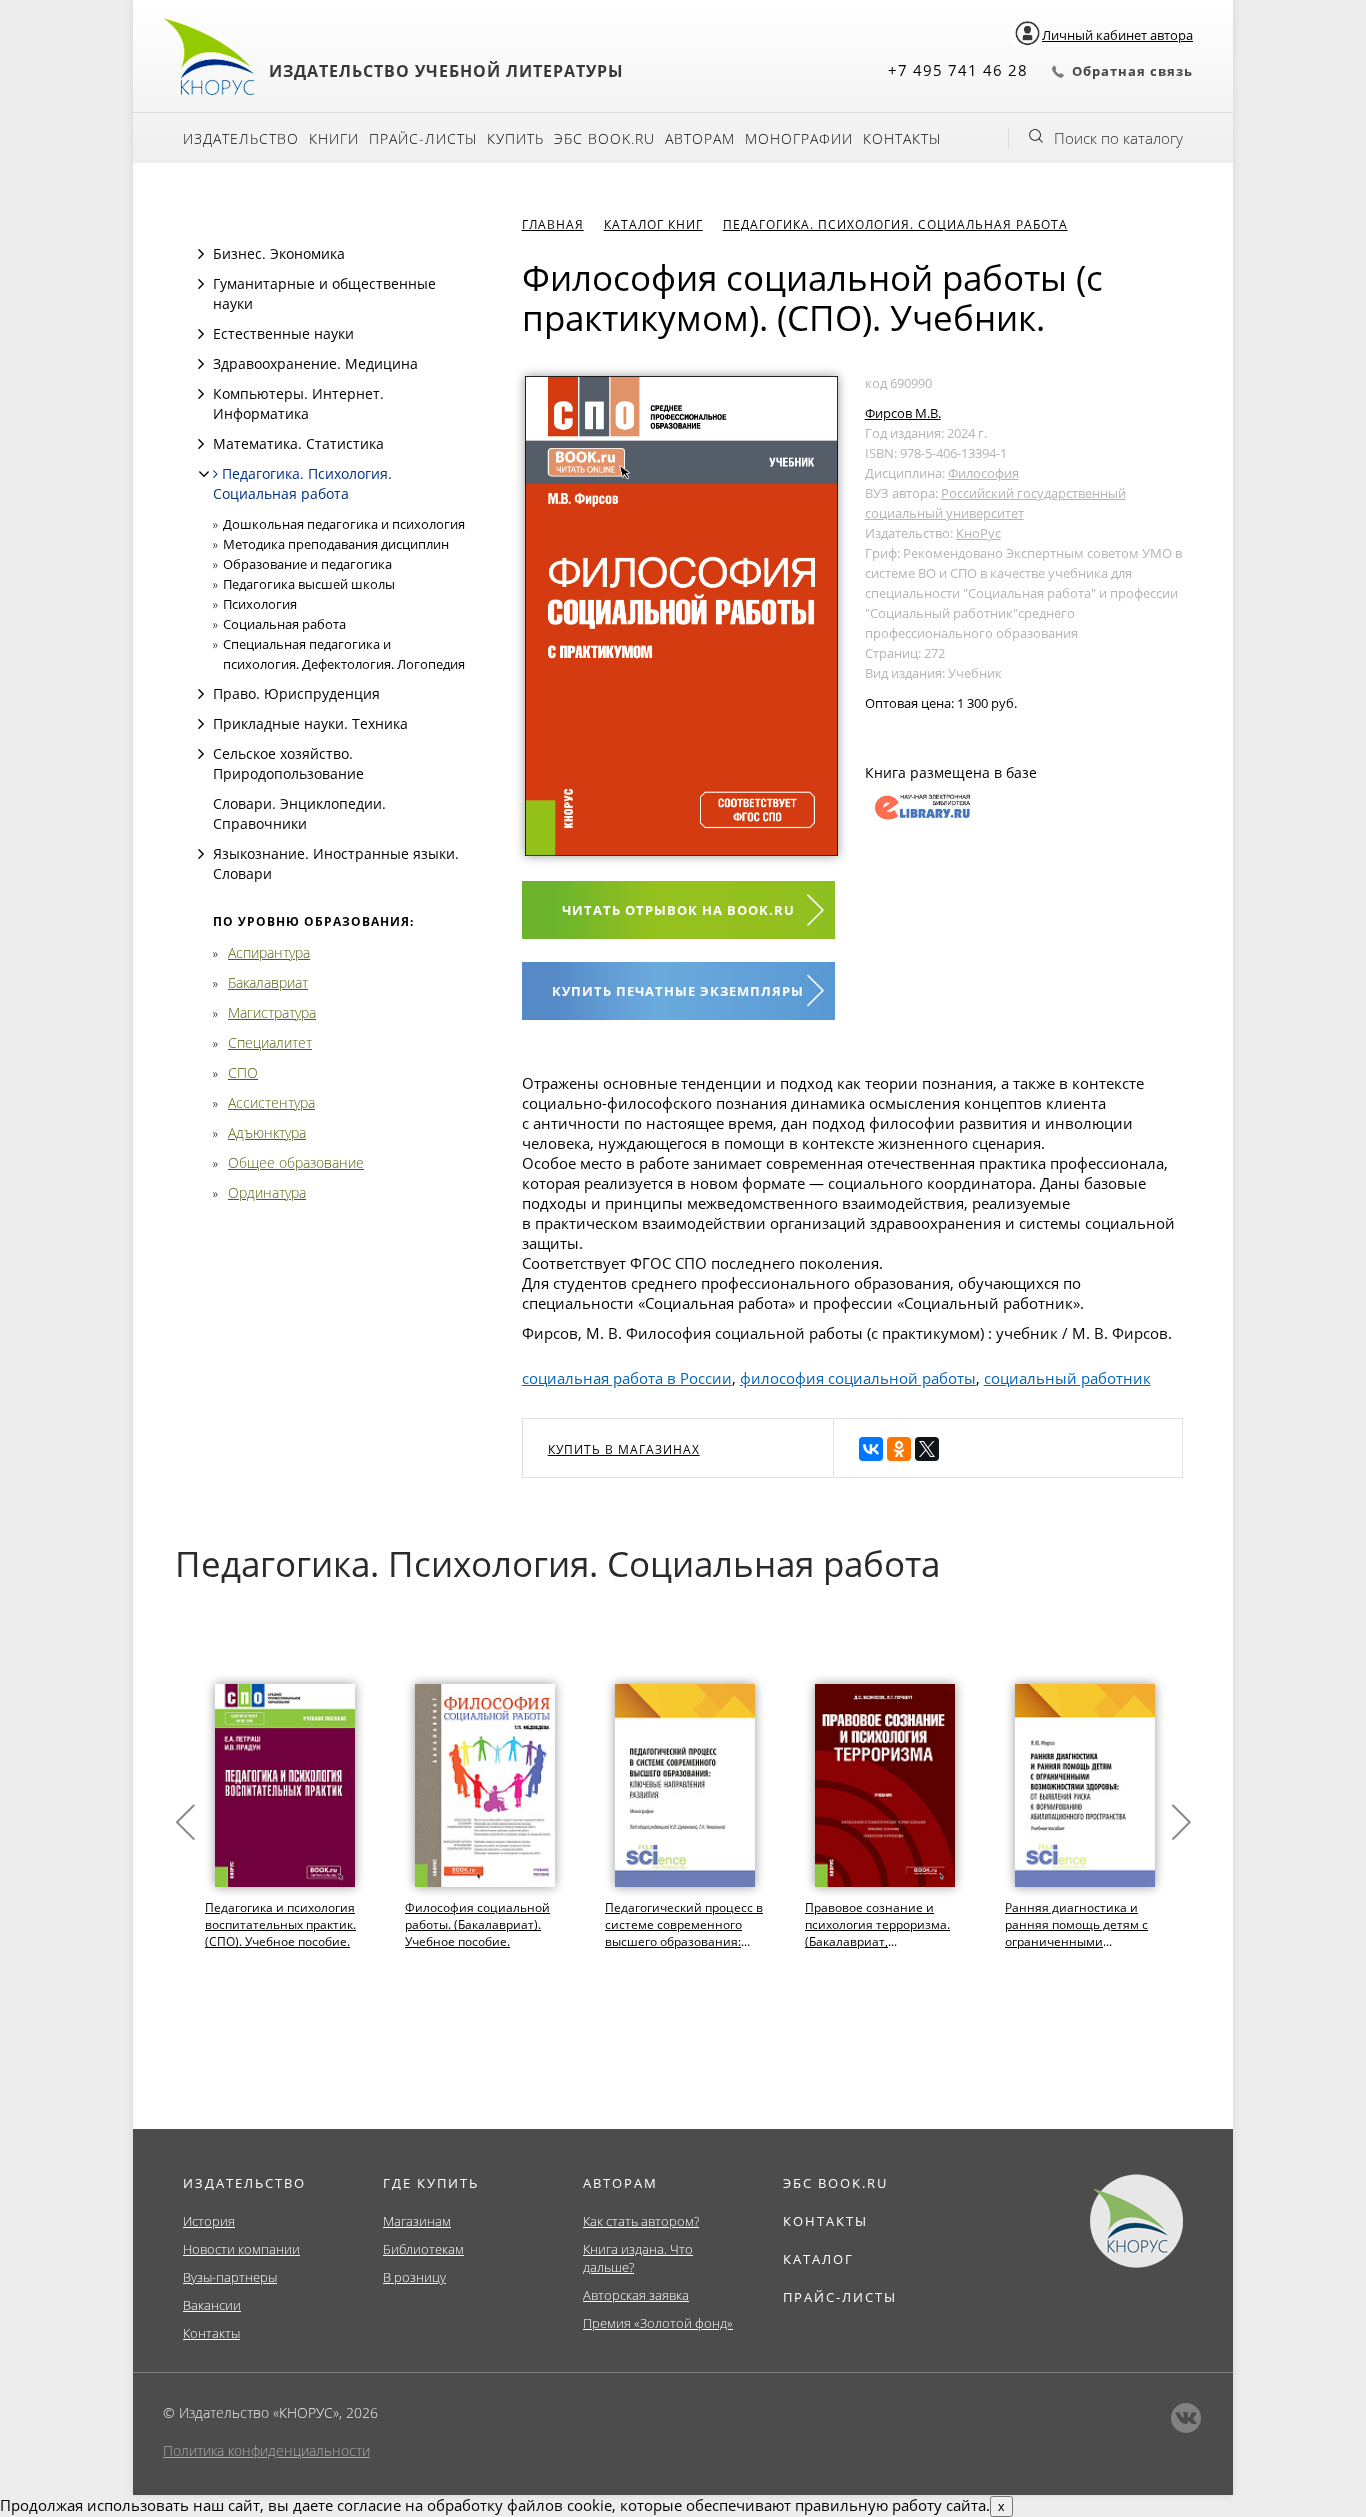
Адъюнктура (267, 1132)
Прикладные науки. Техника (310, 723)
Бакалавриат (268, 982)
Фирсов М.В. (903, 413)
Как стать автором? (641, 2221)
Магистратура (272, 1012)
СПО (243, 1072)
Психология (260, 604)
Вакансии (212, 2305)
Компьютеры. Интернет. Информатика (298, 403)
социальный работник (1067, 1378)
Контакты (902, 138)
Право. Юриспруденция (296, 693)
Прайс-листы (423, 138)
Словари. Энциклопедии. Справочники (299, 813)
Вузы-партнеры (230, 2277)
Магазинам (417, 2221)
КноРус (978, 533)
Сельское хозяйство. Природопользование (288, 763)
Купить (515, 138)
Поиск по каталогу (1118, 138)
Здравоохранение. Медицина (315, 363)
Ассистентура (271, 1102)
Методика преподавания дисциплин (336, 544)
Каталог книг (653, 224)
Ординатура (267, 1192)
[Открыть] (201, 254)
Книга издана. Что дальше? (638, 2258)
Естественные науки (283, 333)
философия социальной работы (858, 1378)
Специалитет (270, 1042)
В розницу (414, 2277)
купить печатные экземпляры (678, 991)
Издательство (241, 138)
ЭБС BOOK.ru (604, 138)
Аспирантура (269, 952)
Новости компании (241, 2249)
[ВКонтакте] (871, 1449)
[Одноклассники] (899, 1449)
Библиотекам (423, 2249)
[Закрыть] (204, 474)
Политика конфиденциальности (266, 2450)
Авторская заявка (636, 2295)
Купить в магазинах (624, 1449)
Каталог (818, 2259)
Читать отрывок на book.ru (678, 910)
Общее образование (296, 1162)
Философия (983, 473)
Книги (334, 138)
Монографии (799, 138)
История (209, 2221)
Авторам (700, 138)
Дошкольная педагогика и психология (344, 524)
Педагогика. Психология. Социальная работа (302, 483)
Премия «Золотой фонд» (658, 2323)
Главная (553, 224)
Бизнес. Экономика (279, 253)
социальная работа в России (627, 1378)
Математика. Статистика (298, 443)
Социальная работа (284, 624)
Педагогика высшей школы (309, 584)
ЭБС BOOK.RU (835, 2183)
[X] (927, 1449)
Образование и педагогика (307, 564)
